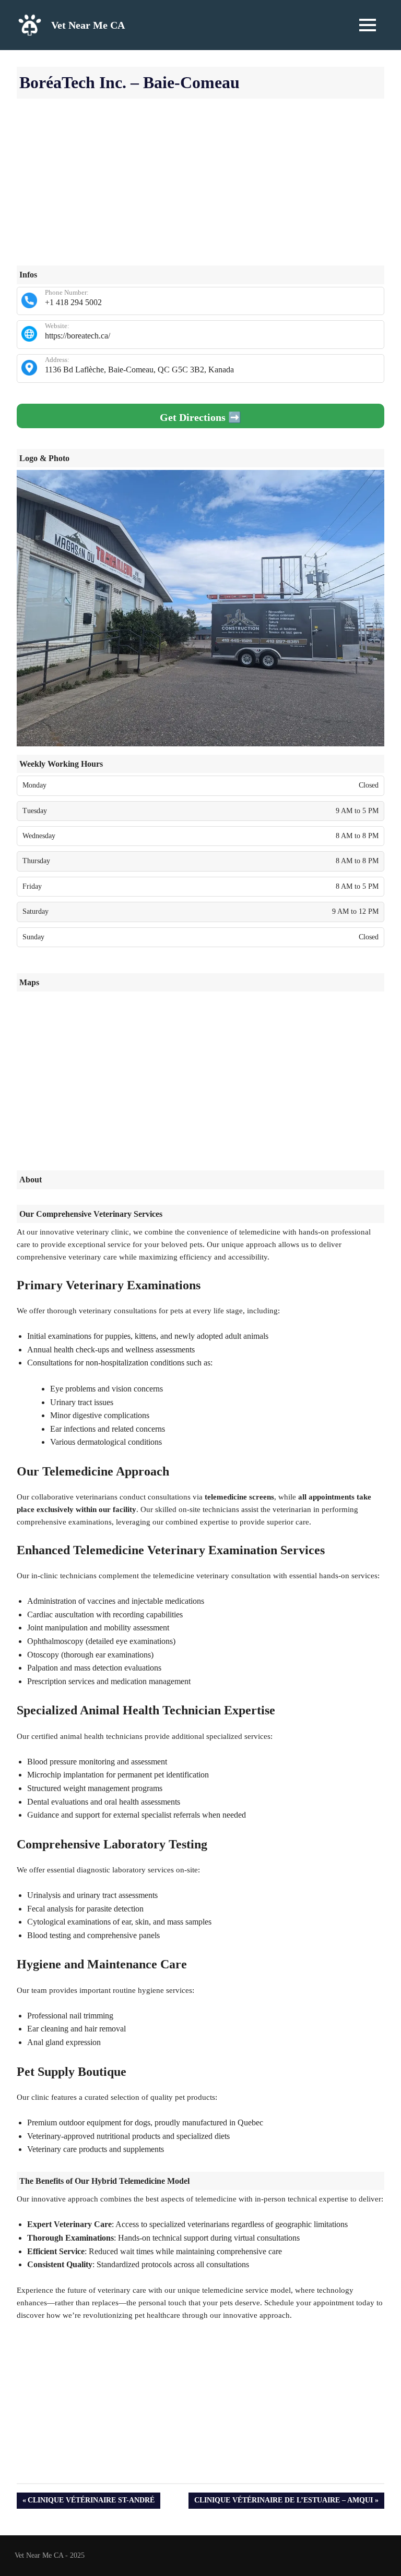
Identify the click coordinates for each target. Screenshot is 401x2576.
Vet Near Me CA (88, 25)
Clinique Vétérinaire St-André (91, 2502)
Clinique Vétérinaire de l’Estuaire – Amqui (283, 2502)
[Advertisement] (200, 192)
